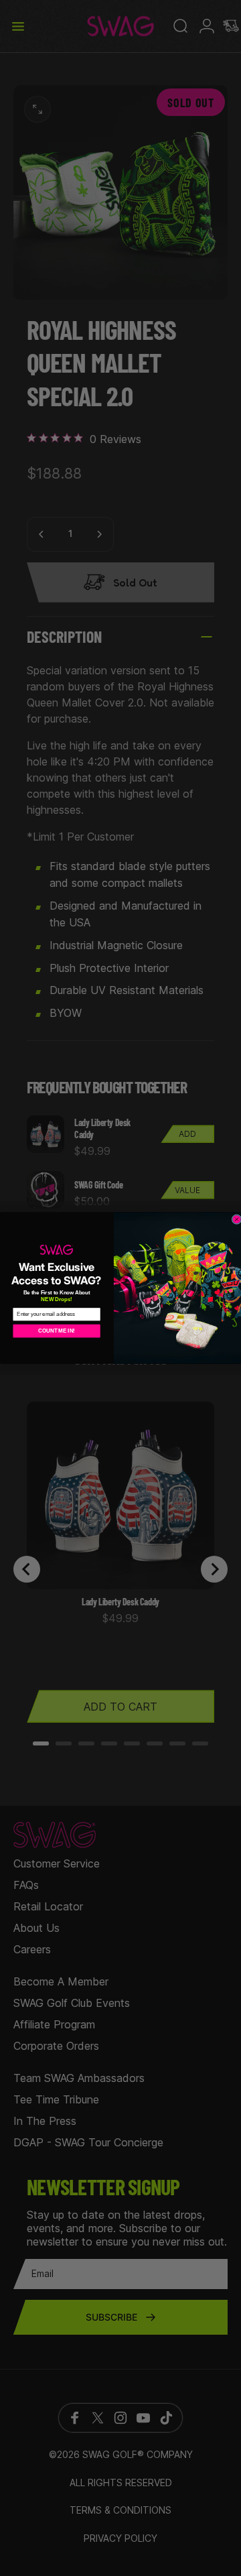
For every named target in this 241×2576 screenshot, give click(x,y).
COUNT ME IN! (57, 1331)
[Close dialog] (237, 1220)
